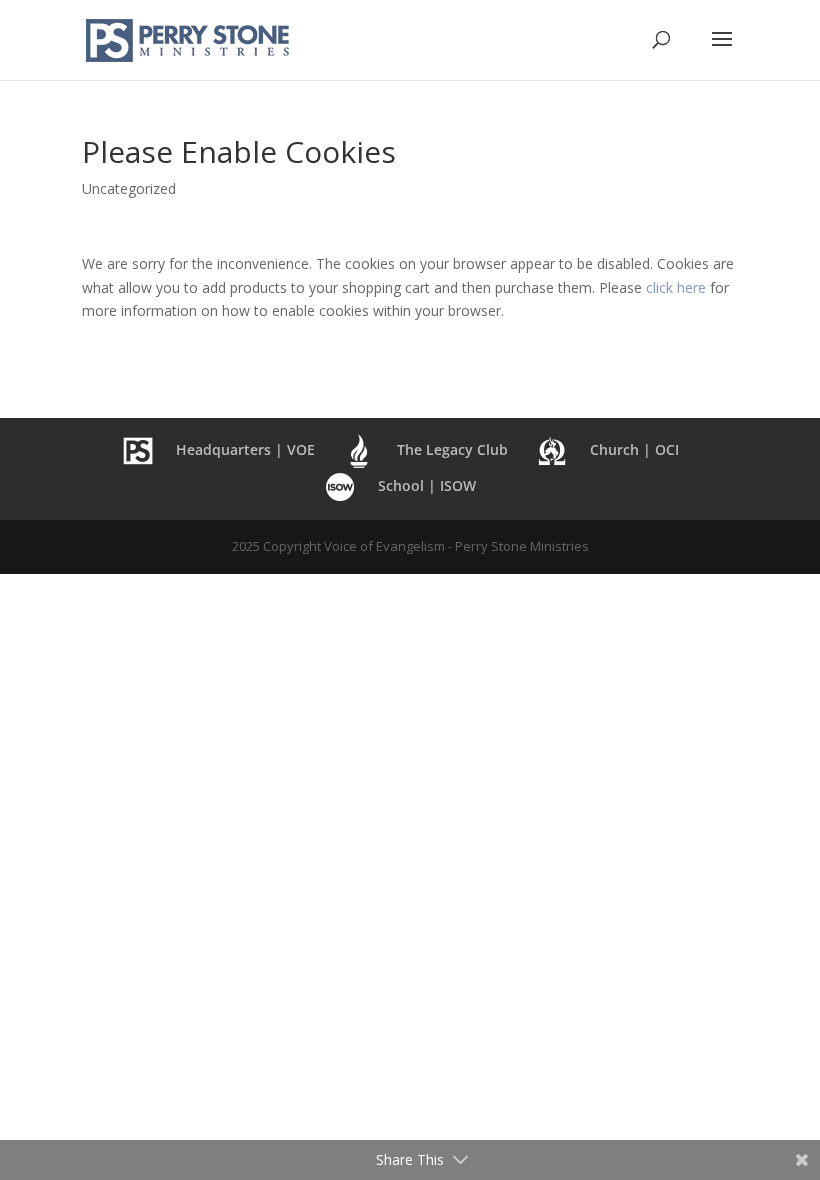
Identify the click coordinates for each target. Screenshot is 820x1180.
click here (676, 287)
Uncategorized (129, 188)
